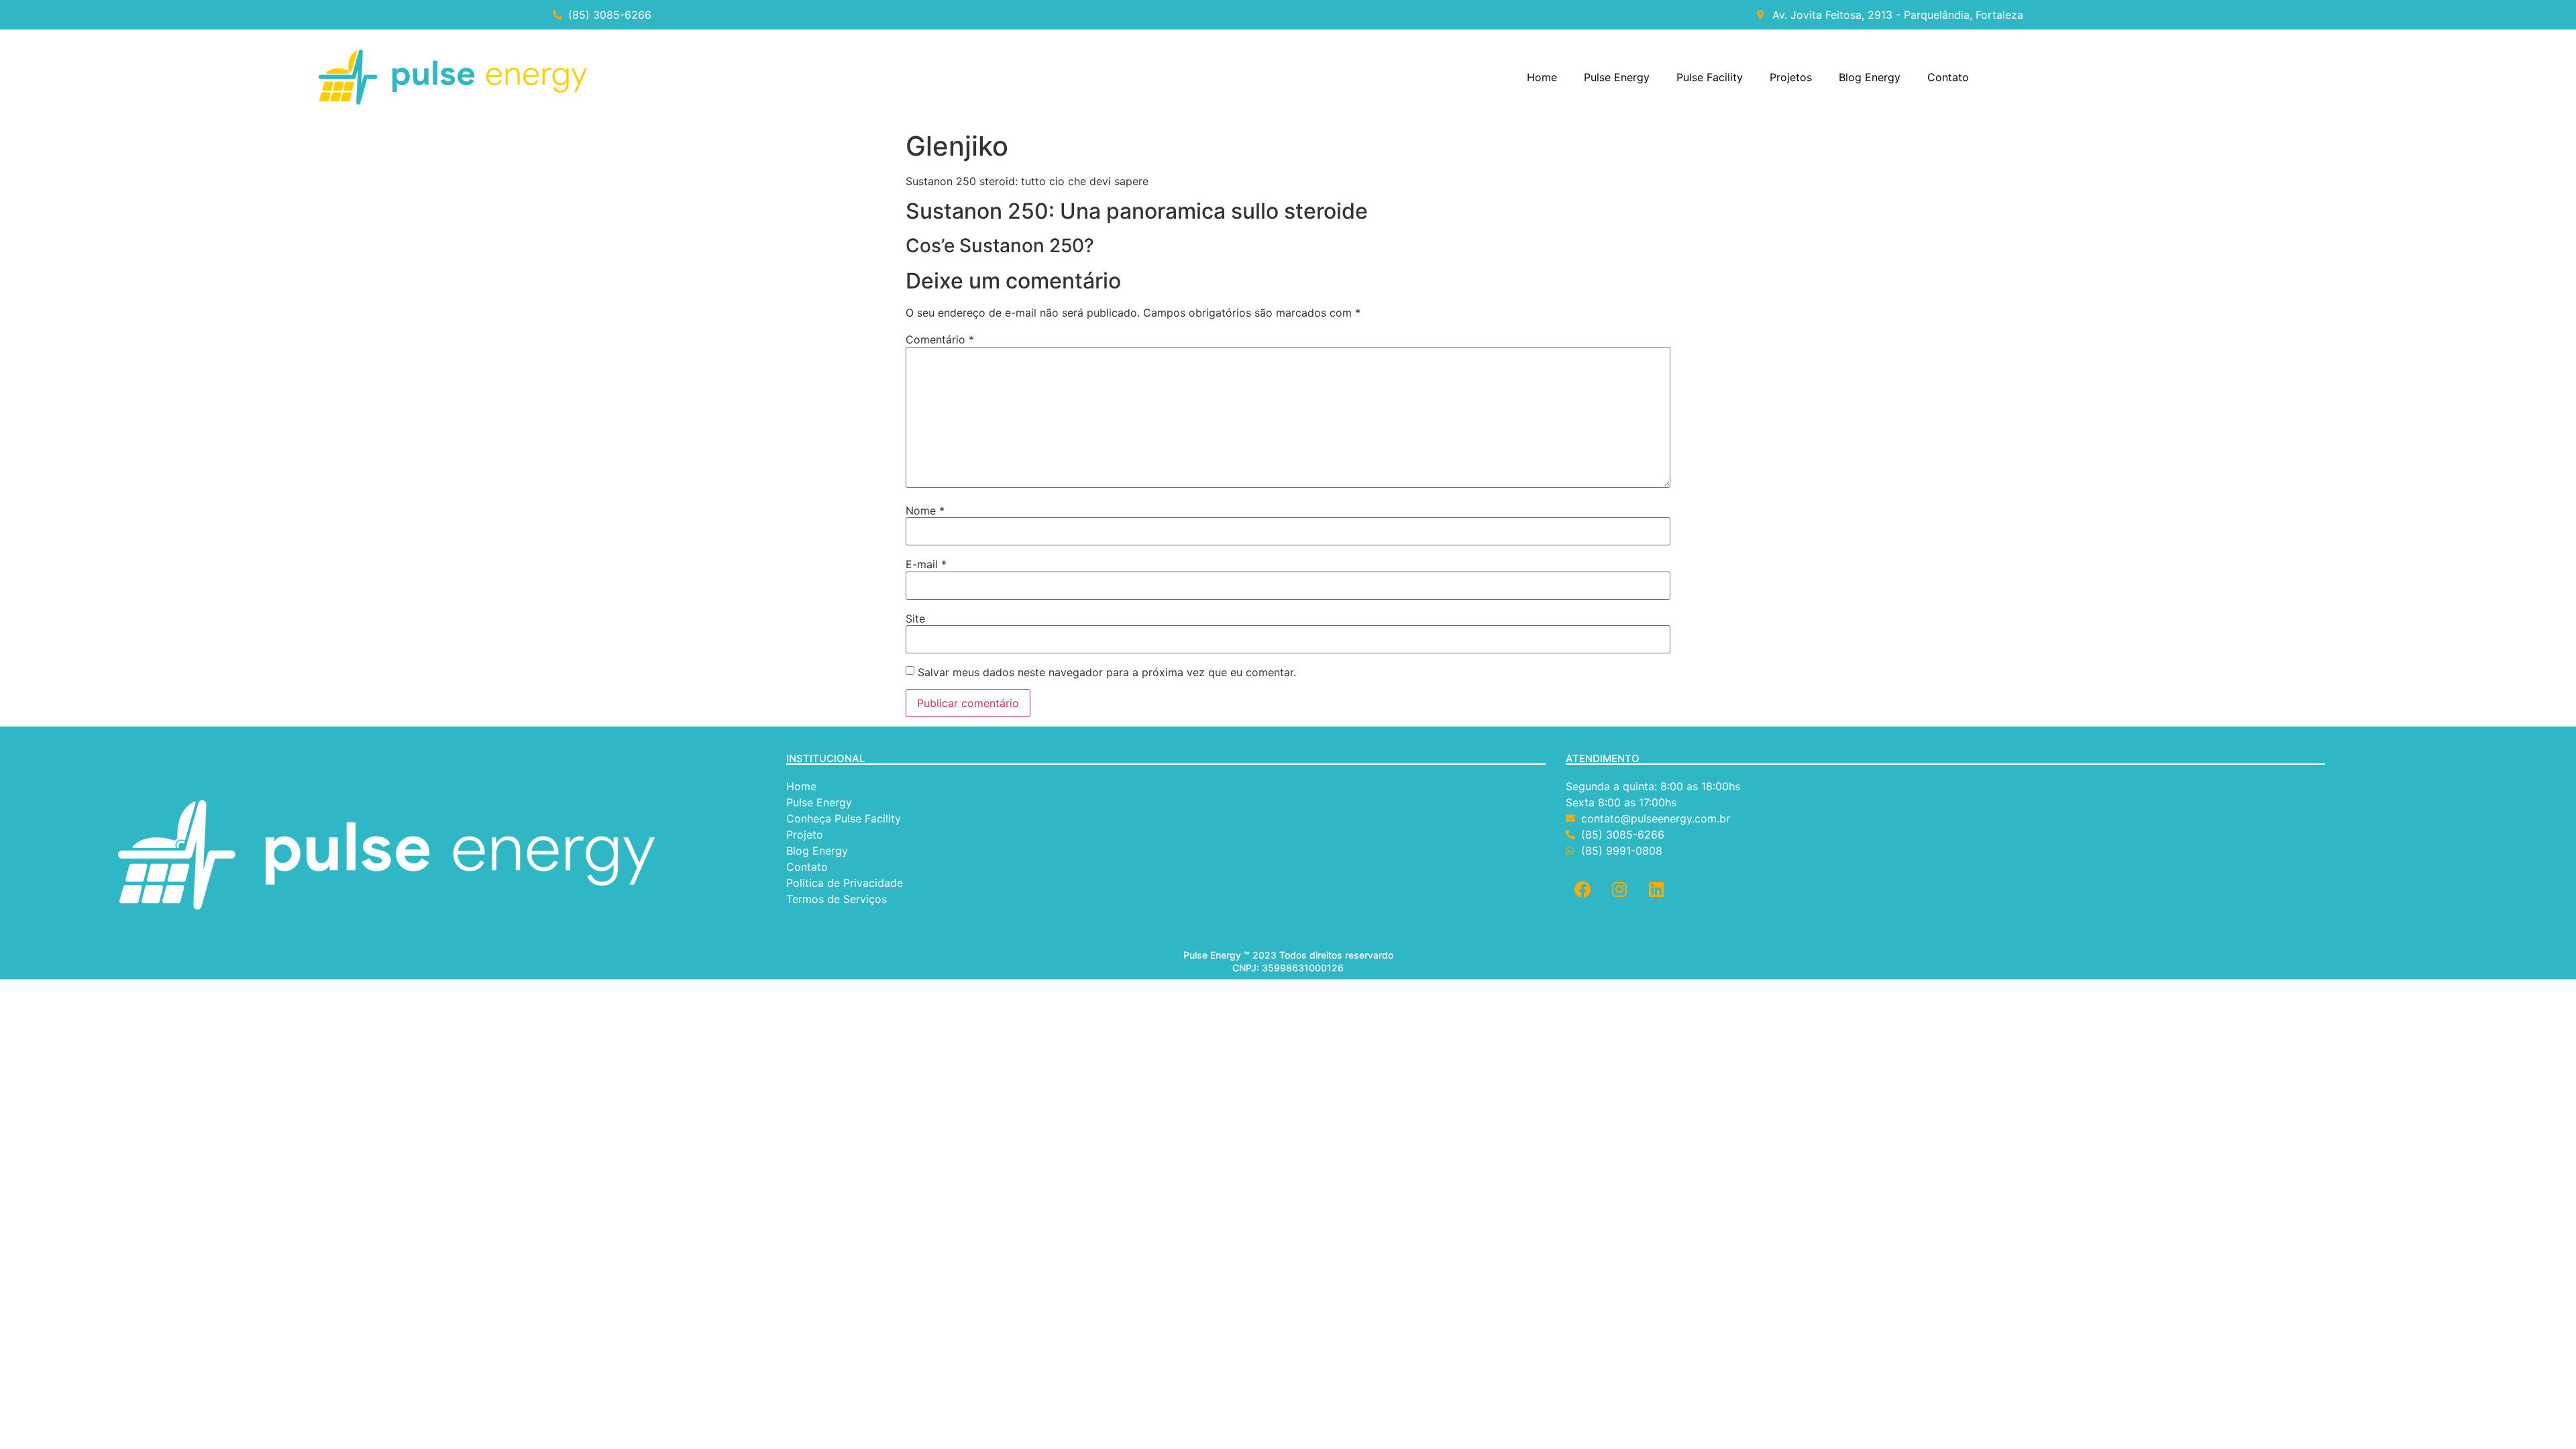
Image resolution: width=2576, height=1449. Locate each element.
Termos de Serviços (838, 899)
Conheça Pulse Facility (844, 818)
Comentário (940, 339)
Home (1542, 77)
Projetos (1791, 77)
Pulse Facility (1710, 77)
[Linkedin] (1656, 889)
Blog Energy (1870, 77)
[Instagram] (1619, 889)
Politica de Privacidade (846, 883)
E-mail (926, 564)
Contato (1948, 77)
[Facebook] (1582, 889)
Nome (925, 511)
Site (915, 619)
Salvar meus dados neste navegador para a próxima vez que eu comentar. (1107, 672)
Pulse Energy (1617, 77)
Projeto (805, 835)
